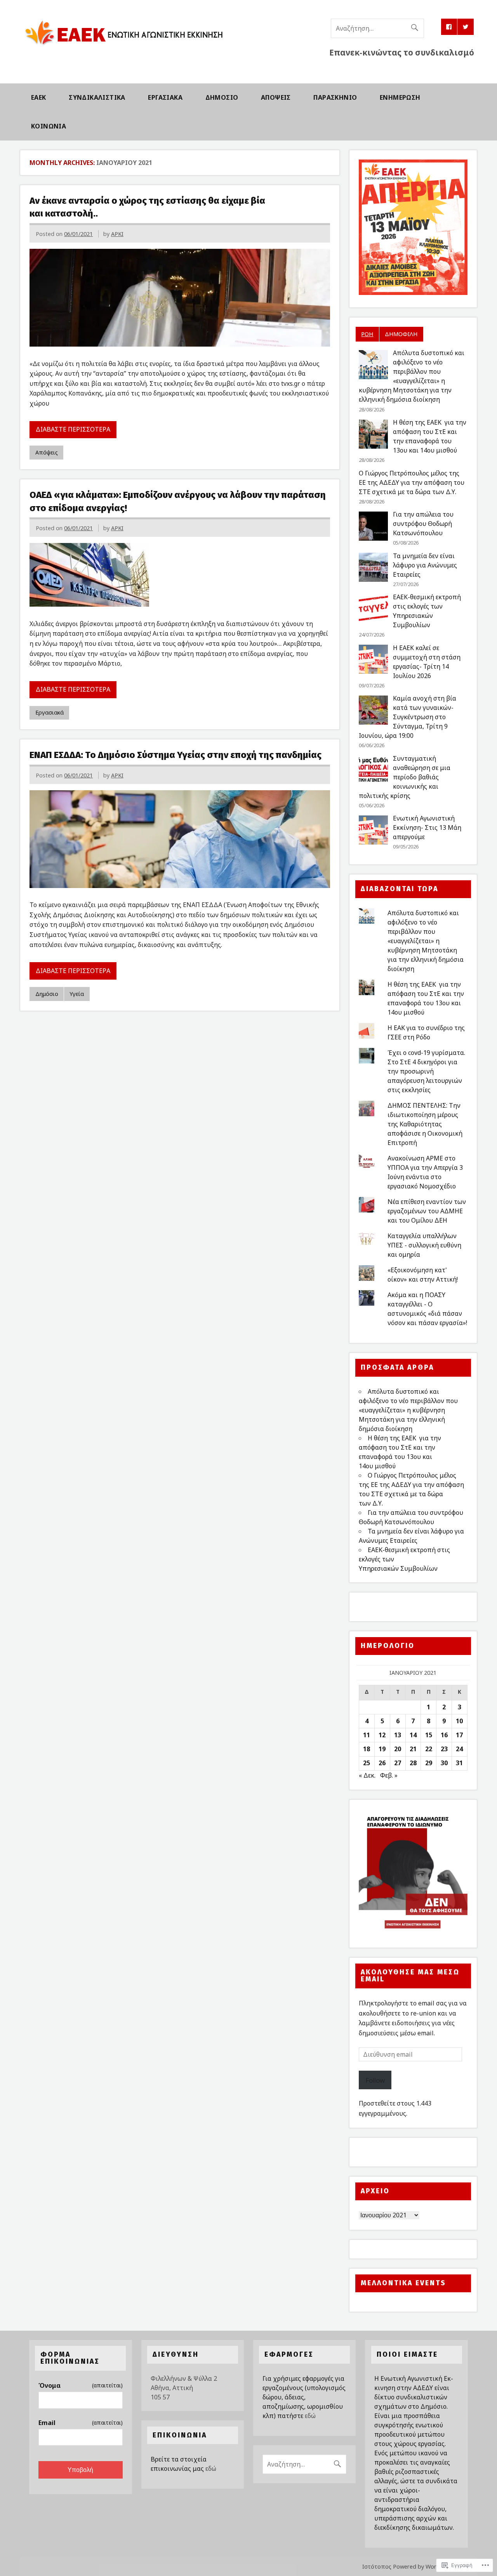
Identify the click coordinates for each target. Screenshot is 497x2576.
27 (398, 1763)
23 (444, 1749)
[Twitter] (466, 27)
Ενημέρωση (400, 97)
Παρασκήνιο (335, 97)
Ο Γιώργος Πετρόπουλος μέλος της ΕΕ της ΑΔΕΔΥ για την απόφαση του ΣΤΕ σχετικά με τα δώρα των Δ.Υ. (412, 482)
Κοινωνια (49, 126)
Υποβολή (80, 2470)
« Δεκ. (367, 1775)
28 (413, 1763)
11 (367, 1735)
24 (459, 1749)
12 (382, 1735)
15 (429, 1735)
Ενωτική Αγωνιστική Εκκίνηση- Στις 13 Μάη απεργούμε (427, 827)
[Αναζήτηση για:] (377, 28)
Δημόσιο (222, 97)
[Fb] (449, 27)
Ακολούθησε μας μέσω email (410, 1976)
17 (459, 1735)
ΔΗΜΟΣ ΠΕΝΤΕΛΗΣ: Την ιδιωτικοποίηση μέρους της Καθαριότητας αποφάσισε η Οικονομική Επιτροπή (425, 1124)
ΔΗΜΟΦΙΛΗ (401, 334)
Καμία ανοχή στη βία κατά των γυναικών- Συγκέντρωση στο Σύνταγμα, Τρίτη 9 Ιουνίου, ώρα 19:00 (408, 717)
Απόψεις (276, 97)
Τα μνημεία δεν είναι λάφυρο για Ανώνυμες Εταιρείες (425, 565)
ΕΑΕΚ (39, 97)
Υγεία (77, 994)
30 (444, 1763)
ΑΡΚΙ (117, 234)
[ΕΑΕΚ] (124, 49)
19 (382, 1749)
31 (459, 1763)
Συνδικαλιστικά (97, 97)
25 (367, 1763)
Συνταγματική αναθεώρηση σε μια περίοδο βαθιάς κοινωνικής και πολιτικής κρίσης (405, 777)
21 (413, 1749)
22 (429, 1749)
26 (382, 1763)
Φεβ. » (389, 1775)
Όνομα (80, 2385)
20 (398, 1749)
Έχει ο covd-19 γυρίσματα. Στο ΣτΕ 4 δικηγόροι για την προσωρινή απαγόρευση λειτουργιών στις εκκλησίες (426, 1071)
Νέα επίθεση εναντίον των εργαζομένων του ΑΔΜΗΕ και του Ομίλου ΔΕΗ (427, 1211)
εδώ (211, 2468)
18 (367, 1749)
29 (429, 1763)
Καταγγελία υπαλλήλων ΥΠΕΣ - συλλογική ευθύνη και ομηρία (424, 1245)
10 (459, 1721)
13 (398, 1735)
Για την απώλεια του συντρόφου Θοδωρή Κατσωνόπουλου (423, 524)
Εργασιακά (165, 97)
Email (80, 2423)
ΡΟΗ (367, 334)
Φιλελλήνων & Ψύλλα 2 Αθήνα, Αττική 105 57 (184, 2388)
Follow (375, 2080)
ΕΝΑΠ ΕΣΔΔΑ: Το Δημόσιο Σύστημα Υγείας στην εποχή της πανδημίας (176, 755)
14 (413, 1735)
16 (444, 1735)
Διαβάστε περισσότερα (73, 429)
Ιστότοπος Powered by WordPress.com (414, 2566)
